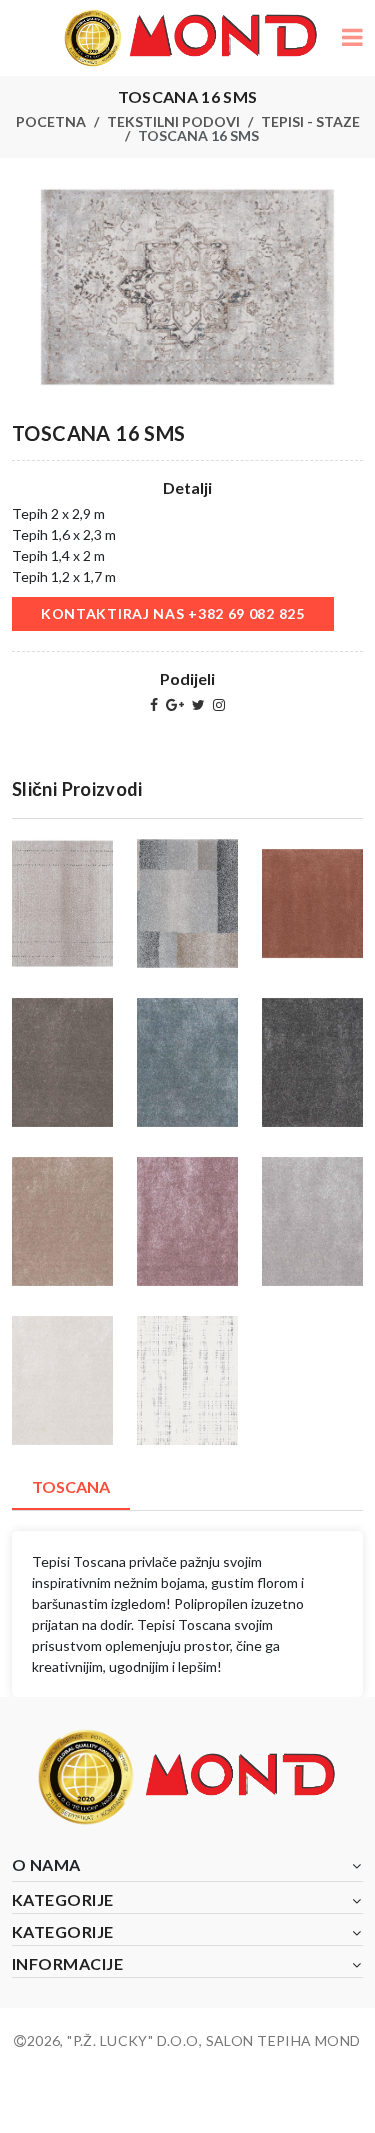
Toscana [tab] (71, 1486)
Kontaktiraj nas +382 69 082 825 (173, 613)
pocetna (51, 121)
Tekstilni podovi (173, 121)
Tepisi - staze (310, 121)
